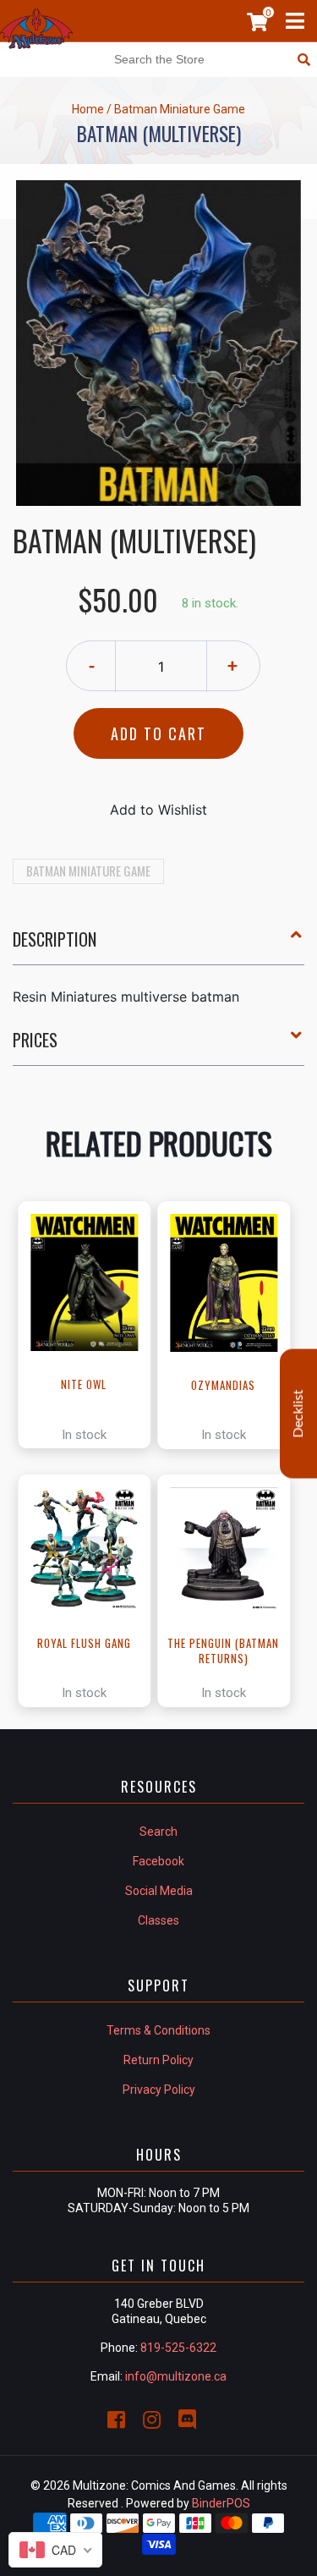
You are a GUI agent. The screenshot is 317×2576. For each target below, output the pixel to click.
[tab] (158, 946)
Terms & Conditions (158, 2030)
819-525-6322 (178, 2348)
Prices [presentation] (35, 1040)
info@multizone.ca (176, 2376)
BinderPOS (221, 2503)
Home (88, 109)
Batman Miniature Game (88, 871)
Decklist (298, 1413)
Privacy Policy (159, 2090)
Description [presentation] (55, 939)
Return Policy (158, 2060)
